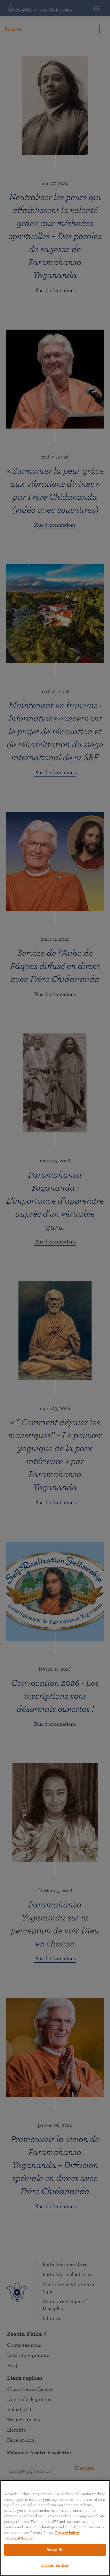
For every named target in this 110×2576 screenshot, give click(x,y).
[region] (55, 2528)
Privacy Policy (67, 2533)
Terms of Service (19, 2538)
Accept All (55, 2550)
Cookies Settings (55, 2566)
